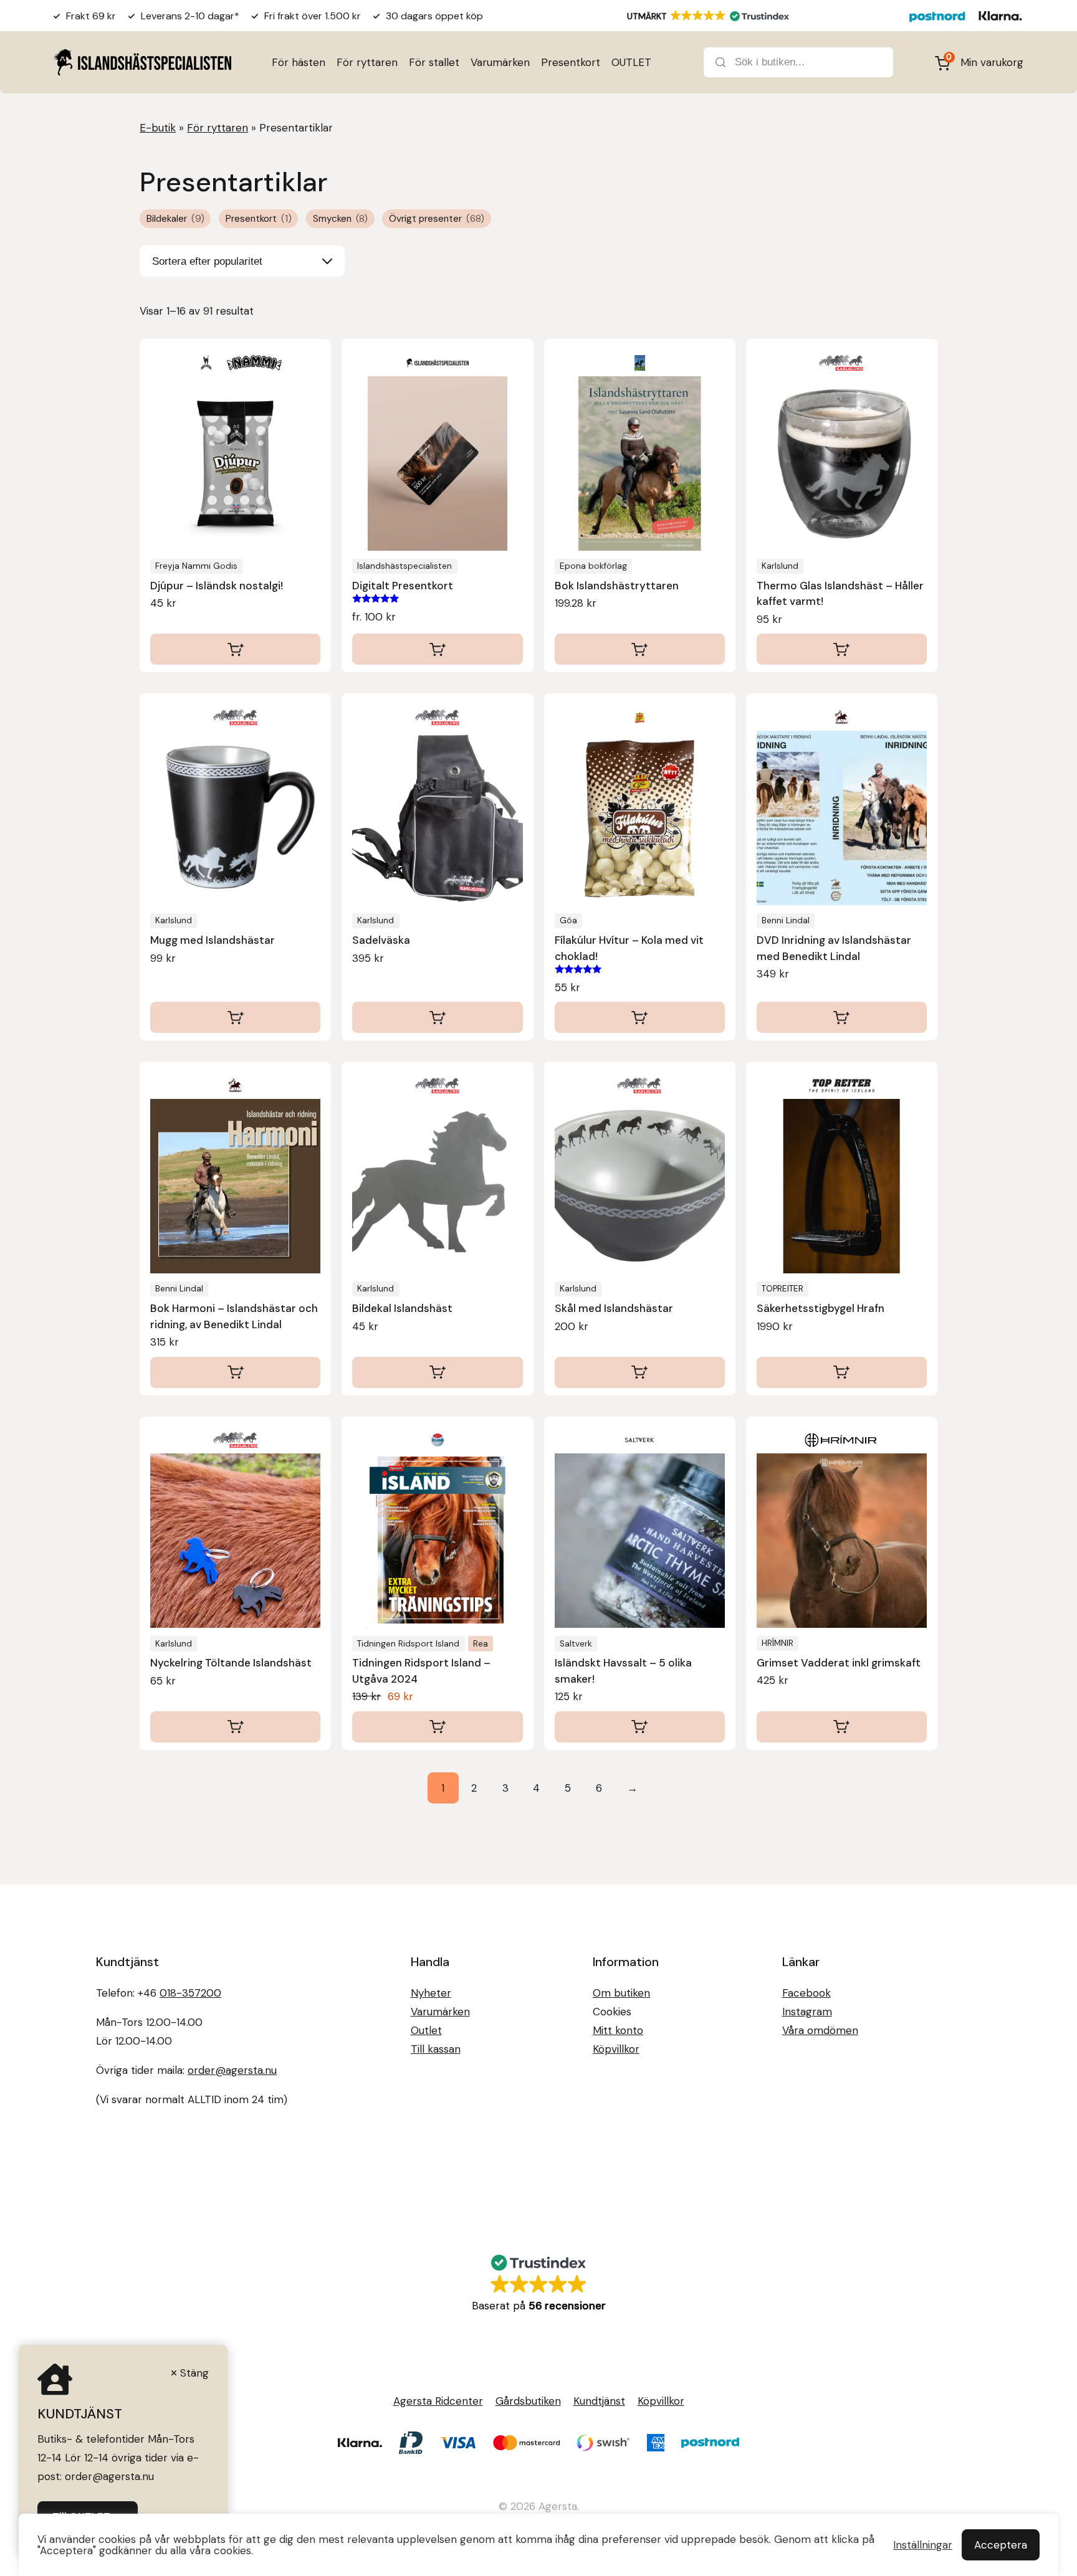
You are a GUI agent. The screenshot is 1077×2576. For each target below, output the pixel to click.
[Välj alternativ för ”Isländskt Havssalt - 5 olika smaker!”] (640, 1727)
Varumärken (500, 62)
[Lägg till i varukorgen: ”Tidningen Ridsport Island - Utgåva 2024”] (437, 1727)
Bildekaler (175, 219)
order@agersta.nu (232, 2070)
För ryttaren (367, 62)
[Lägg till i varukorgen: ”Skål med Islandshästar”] (640, 1372)
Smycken (340, 219)
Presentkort (571, 62)
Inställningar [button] (923, 2545)
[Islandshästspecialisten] (142, 62)
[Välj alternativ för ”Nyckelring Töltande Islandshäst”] (235, 1727)
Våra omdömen (820, 2030)
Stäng (194, 2373)
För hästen (299, 62)
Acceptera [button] (1001, 2545)
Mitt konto (618, 2030)
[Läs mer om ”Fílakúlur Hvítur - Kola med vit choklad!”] (640, 1017)
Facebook (807, 1993)
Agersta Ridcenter (438, 2401)
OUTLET (631, 62)
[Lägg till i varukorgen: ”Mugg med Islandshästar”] (235, 1017)
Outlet (426, 2030)
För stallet (434, 62)
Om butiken (621, 1993)
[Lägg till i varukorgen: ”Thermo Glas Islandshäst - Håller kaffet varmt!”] (842, 649)
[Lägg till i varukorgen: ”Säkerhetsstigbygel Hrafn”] (842, 1372)
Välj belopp (437, 649)
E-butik (158, 128)
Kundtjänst (599, 2401)
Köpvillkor (616, 2049)
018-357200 (190, 1993)
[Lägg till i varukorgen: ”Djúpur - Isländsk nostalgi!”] (235, 649)
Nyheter (431, 1993)
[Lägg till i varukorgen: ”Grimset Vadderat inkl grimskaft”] (842, 1727)
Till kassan (436, 2049)
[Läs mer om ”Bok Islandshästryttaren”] (640, 649)
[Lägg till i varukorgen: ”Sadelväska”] (437, 1017)
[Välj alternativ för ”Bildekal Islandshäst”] (437, 1372)
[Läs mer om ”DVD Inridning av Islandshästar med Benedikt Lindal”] (842, 1017)
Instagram (807, 2012)
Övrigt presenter (437, 219)
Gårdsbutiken (528, 2401)
